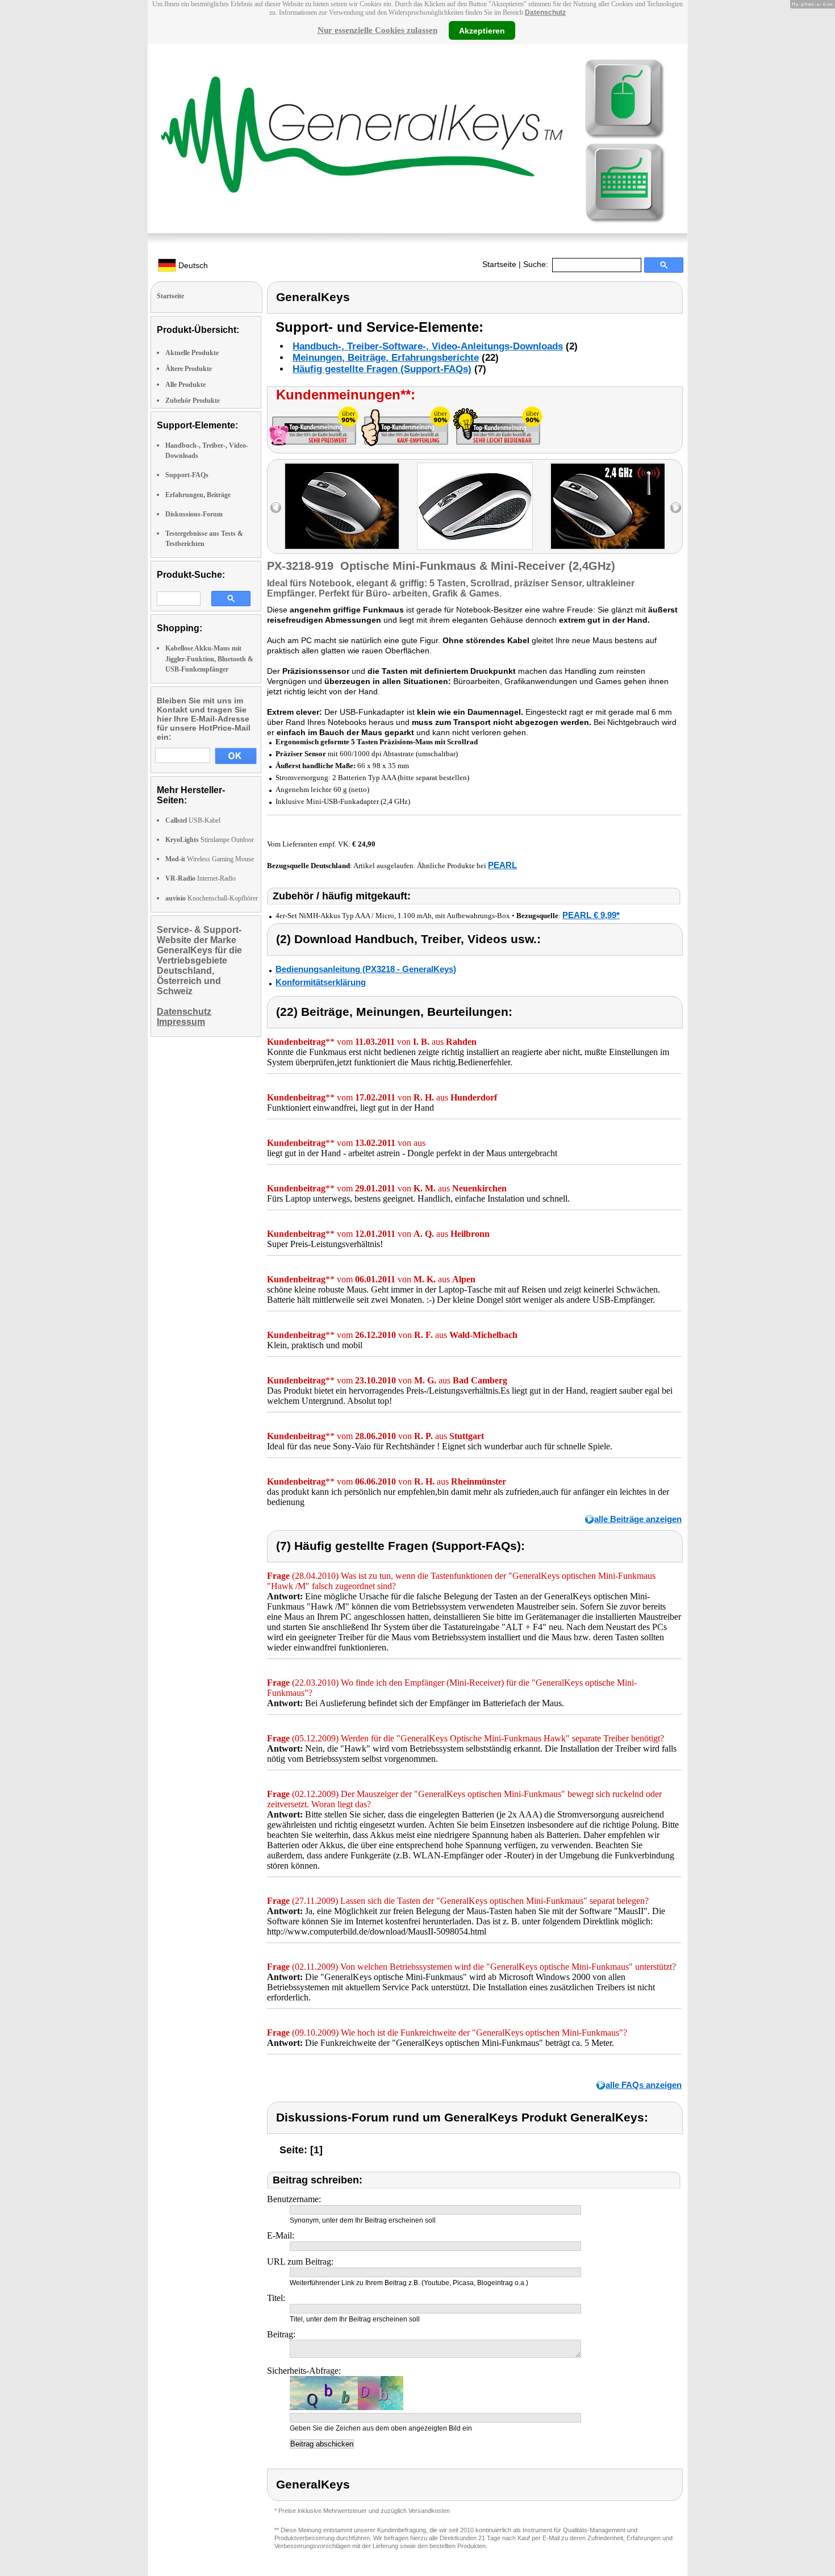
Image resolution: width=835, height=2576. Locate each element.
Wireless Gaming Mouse (210, 859)
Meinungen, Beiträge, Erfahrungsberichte (386, 358)
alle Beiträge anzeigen (638, 1519)
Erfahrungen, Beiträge (198, 495)
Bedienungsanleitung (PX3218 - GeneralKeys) (366, 969)
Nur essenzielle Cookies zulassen (377, 30)
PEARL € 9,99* (591, 915)
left (276, 508)
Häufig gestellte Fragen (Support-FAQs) (382, 369)
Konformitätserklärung (321, 982)
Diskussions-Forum (194, 514)
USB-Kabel (193, 820)
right (676, 508)
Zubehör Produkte (193, 401)
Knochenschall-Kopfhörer (212, 898)
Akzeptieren (482, 30)
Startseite (499, 264)
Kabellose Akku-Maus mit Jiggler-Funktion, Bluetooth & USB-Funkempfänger (209, 658)
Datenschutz (545, 12)
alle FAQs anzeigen (644, 2085)
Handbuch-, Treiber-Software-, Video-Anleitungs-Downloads (428, 346)
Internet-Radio (201, 878)
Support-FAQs (187, 475)
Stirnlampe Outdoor (210, 840)
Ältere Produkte (189, 369)
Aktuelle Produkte (192, 353)
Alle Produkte (185, 385)
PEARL (502, 865)
